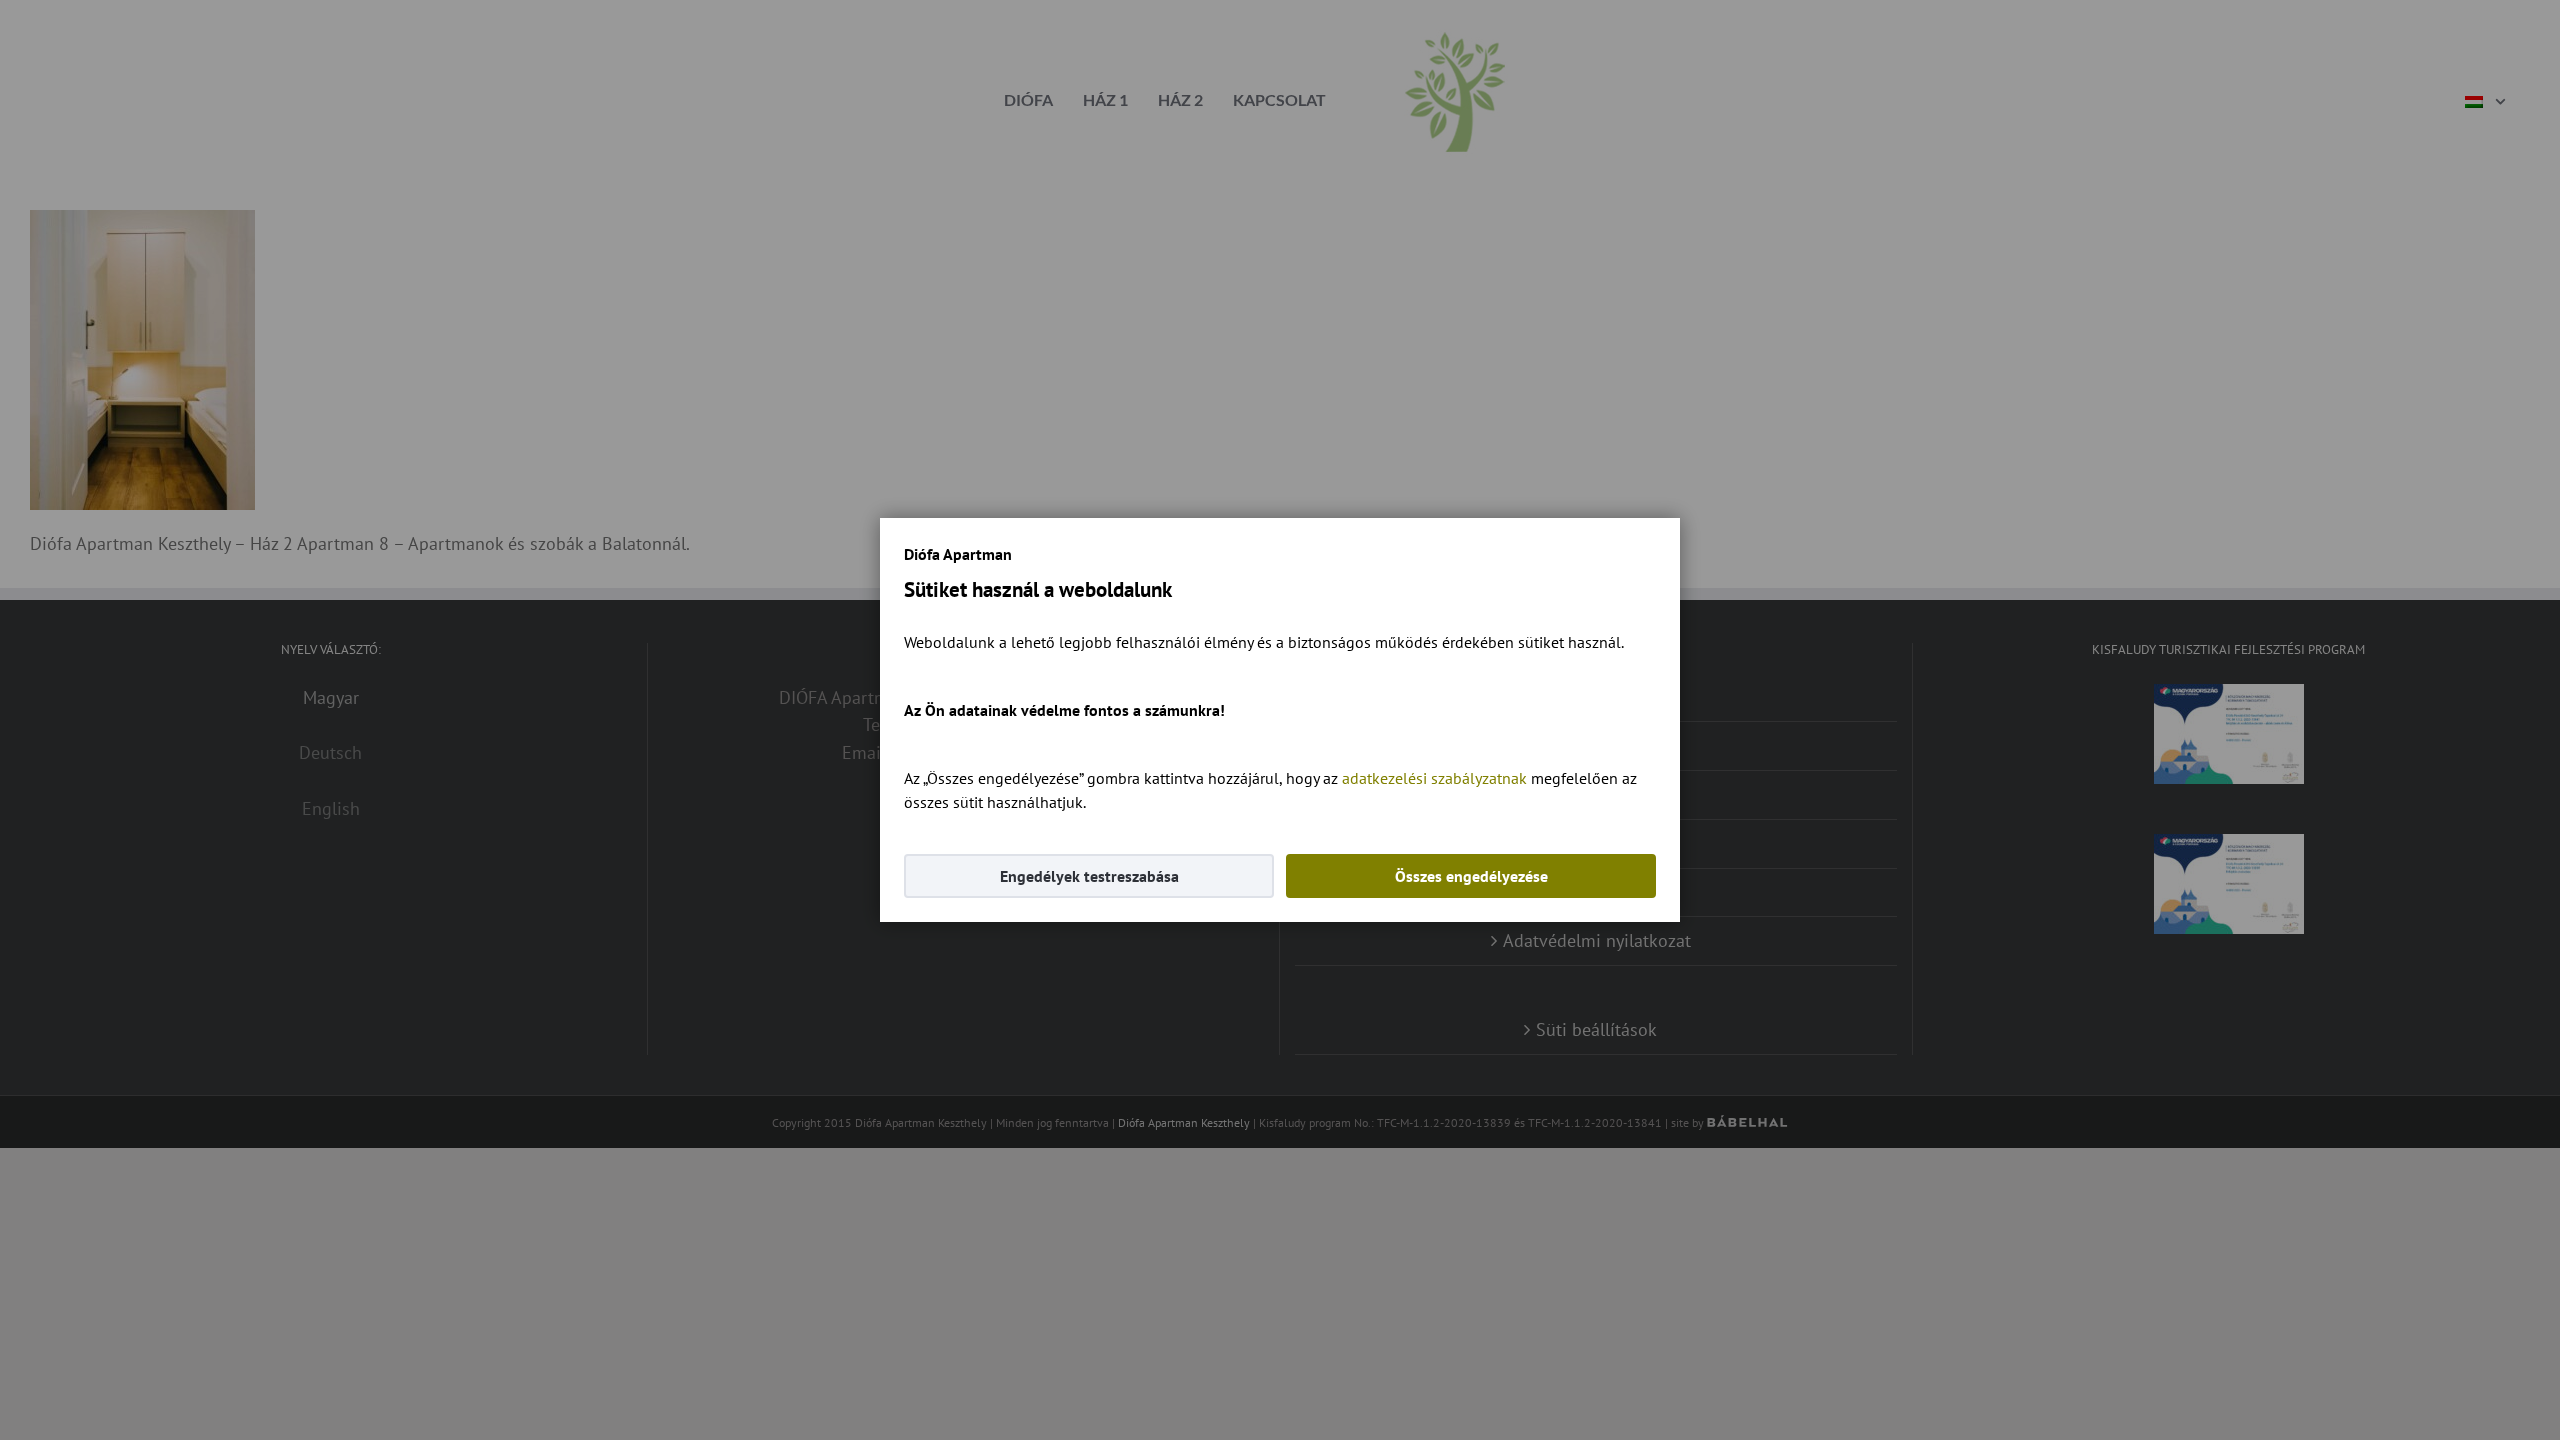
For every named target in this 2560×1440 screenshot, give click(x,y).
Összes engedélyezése (1471, 876)
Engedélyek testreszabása (1089, 876)
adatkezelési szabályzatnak (1434, 778)
